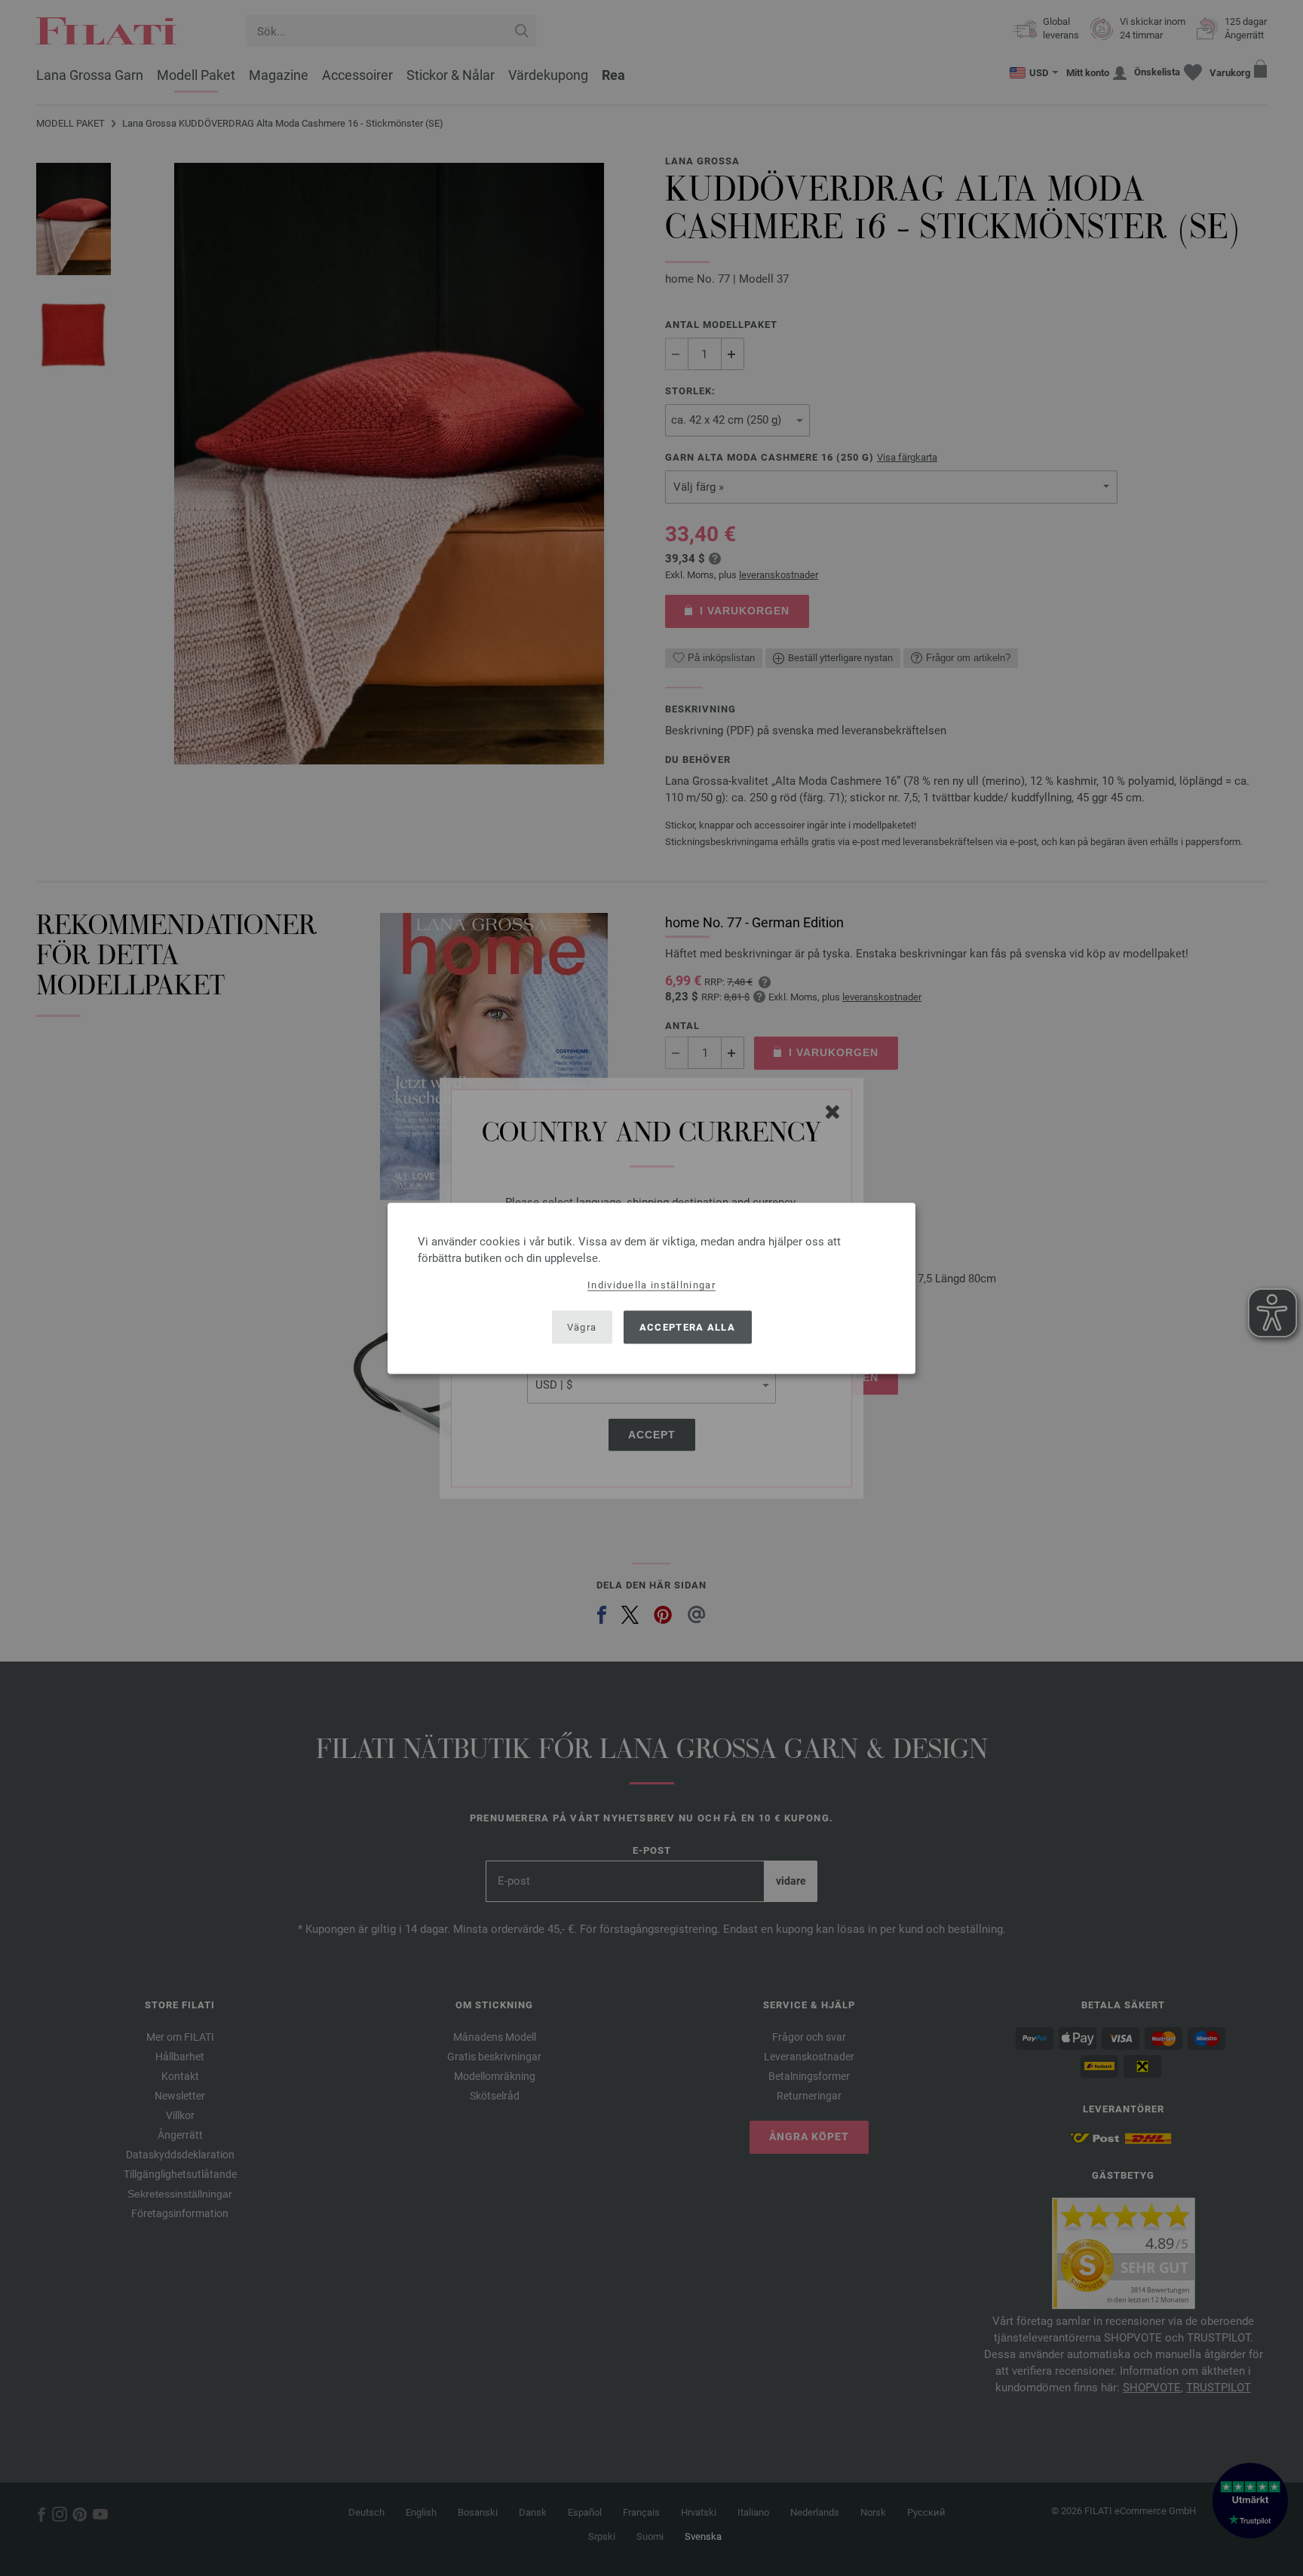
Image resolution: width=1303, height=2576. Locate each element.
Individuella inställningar (651, 1284)
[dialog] (651, 1288)
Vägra (582, 1327)
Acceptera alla (687, 1327)
